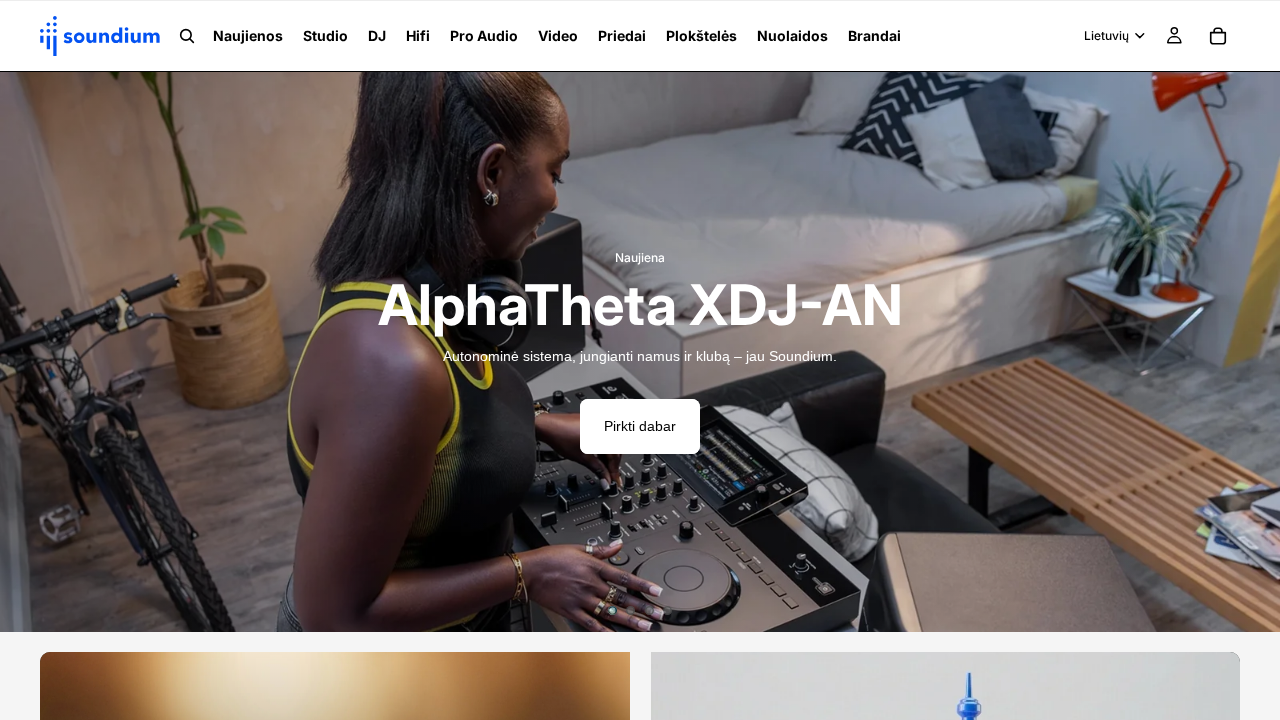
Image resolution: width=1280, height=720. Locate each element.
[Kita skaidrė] (1250, 352)
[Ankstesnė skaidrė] (30, 352)
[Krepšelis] (1218, 36)
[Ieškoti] (187, 36)
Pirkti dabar (640, 426)
